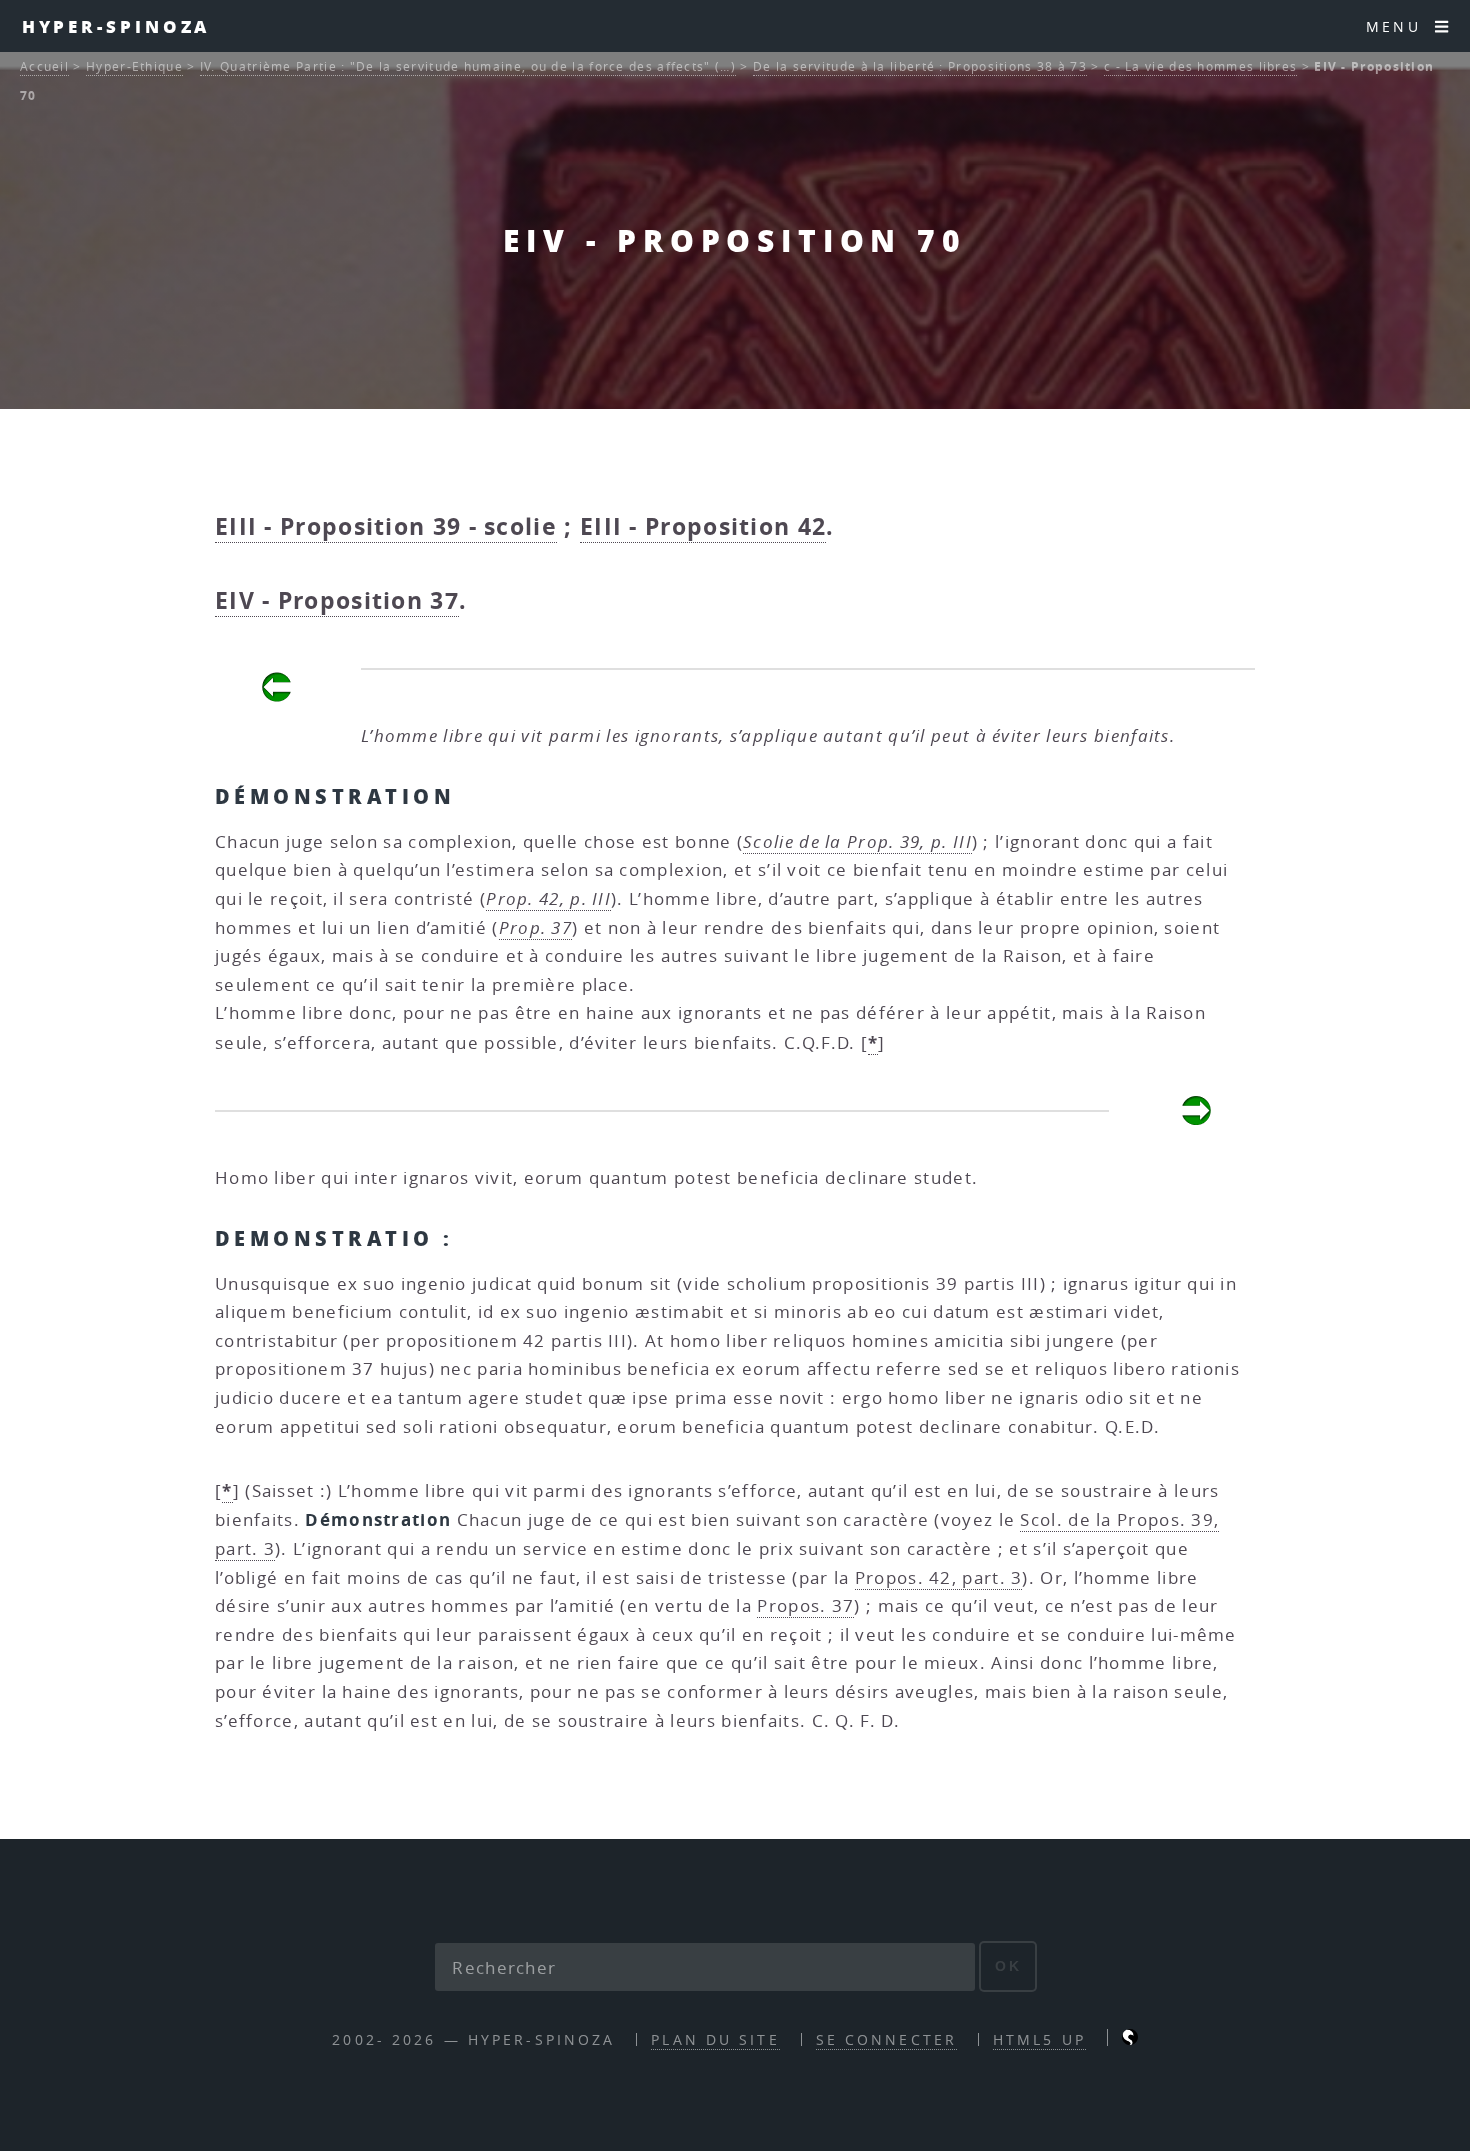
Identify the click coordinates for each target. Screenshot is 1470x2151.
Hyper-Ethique (134, 66)
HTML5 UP (1039, 2039)
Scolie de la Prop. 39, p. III (857, 841)
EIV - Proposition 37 (337, 600)
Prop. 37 (535, 927)
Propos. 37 (805, 1605)
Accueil (44, 66)
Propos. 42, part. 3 (939, 1577)
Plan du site (715, 2039)
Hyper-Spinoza (116, 26)
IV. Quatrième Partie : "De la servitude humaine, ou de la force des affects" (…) (468, 66)
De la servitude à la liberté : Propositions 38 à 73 (920, 66)
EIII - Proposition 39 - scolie (386, 526)
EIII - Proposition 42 (703, 526)
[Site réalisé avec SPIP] (1130, 2039)
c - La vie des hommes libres (1200, 66)
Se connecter (886, 2039)
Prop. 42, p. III (548, 898)
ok (1008, 1966)
